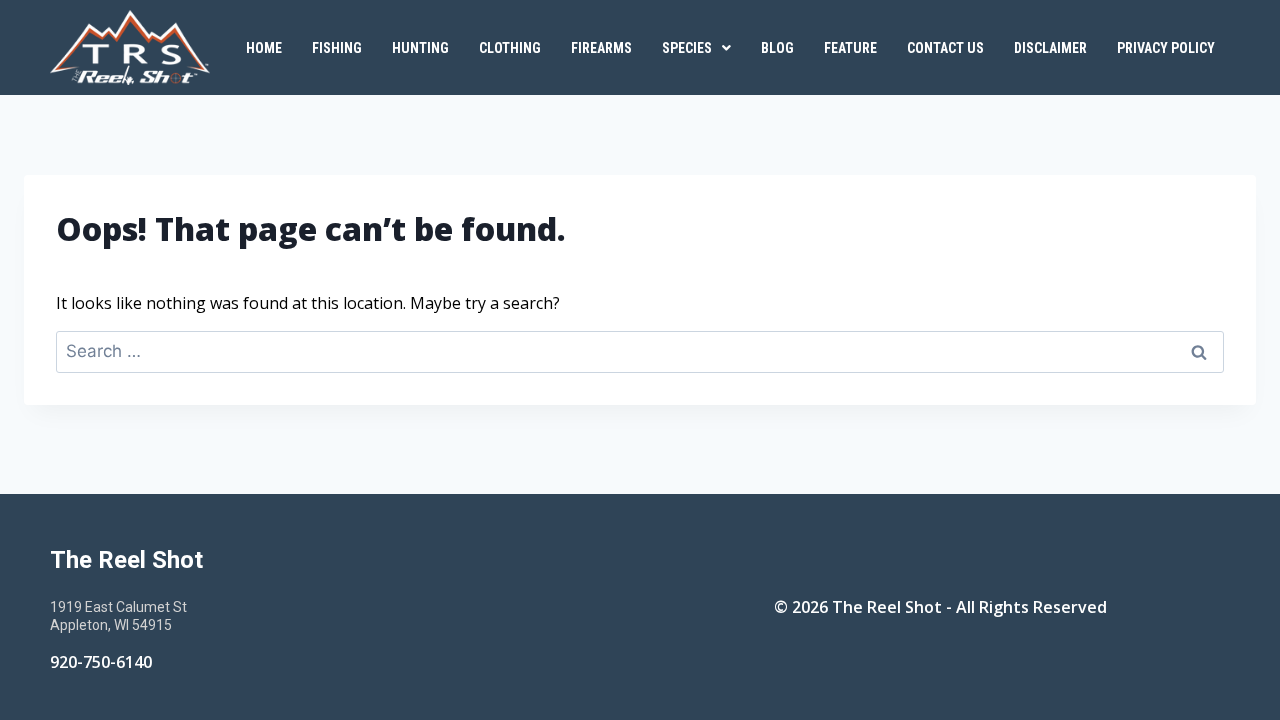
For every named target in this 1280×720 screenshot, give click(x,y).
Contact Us (945, 48)
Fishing (337, 48)
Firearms (601, 48)
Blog (777, 48)
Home (264, 48)
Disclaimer (1050, 48)
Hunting (420, 48)
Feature (850, 48)
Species (687, 48)
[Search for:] (640, 351)
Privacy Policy (1166, 48)
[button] (696, 48)
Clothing (510, 48)
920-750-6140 (101, 662)
